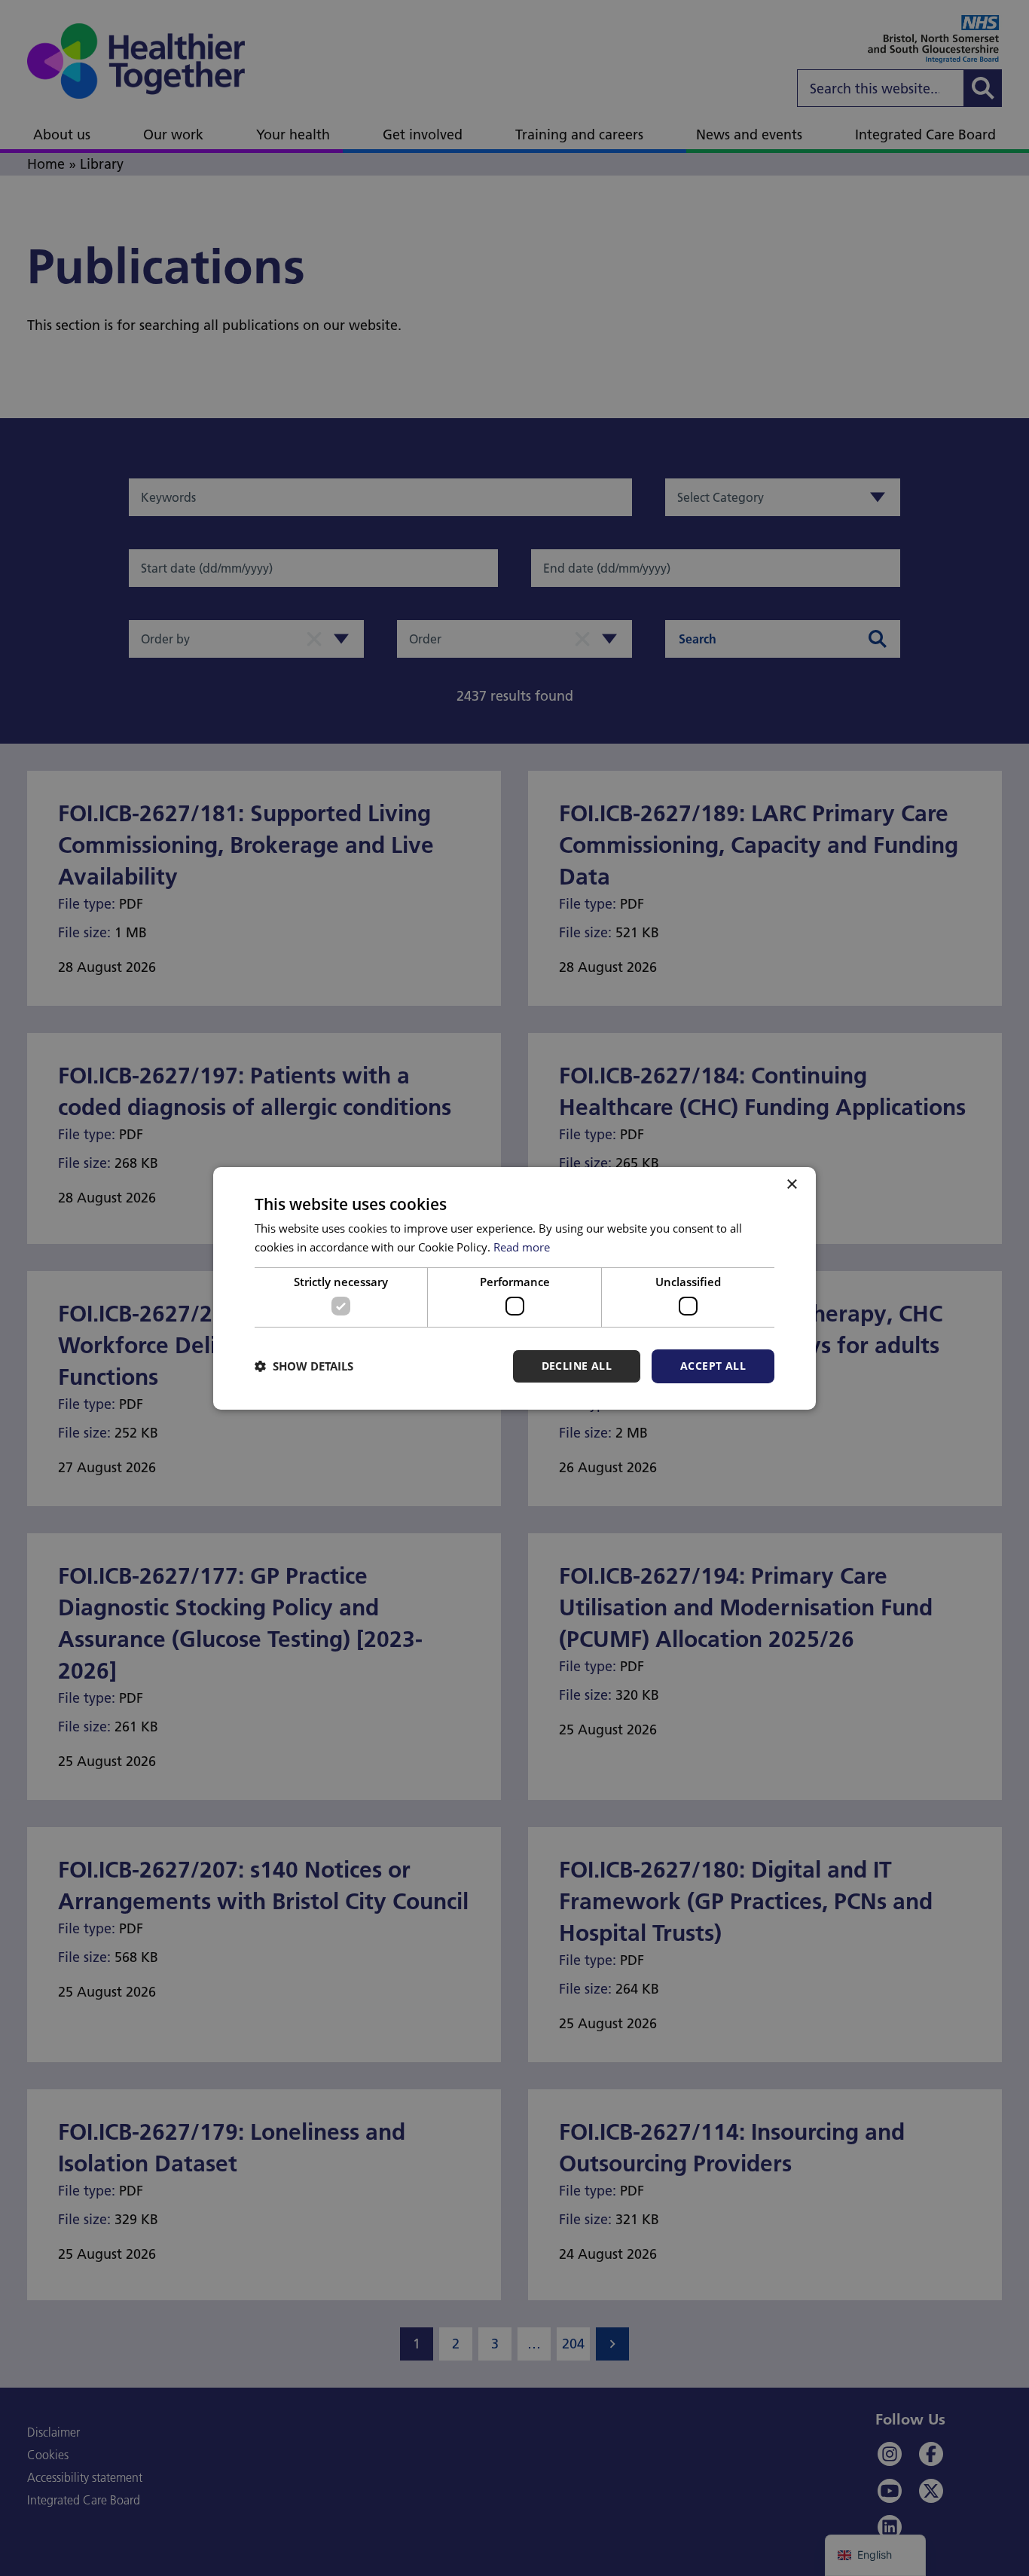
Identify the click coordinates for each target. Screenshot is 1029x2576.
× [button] (791, 1184)
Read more (522, 1247)
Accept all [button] (713, 1366)
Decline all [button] (577, 1366)
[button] (304, 1366)
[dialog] (514, 1288)
